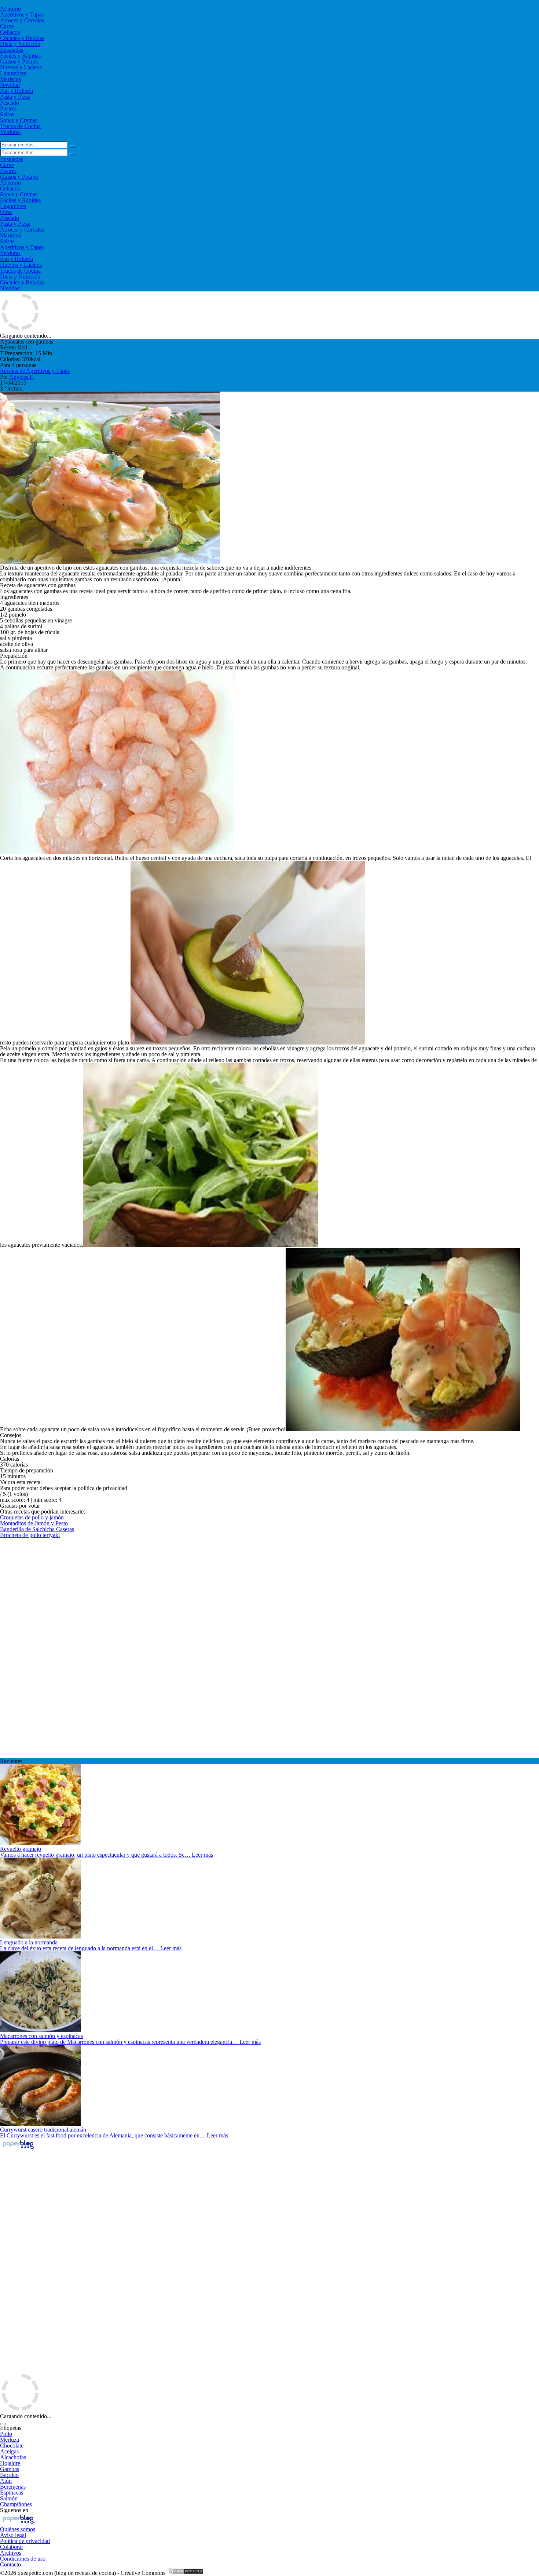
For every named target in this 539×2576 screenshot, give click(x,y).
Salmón (9, 2498)
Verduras (10, 132)
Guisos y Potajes (19, 61)
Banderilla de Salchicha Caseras (37, 1529)
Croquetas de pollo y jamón (32, 1517)
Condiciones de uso (23, 2559)
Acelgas (9, 2451)
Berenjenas (13, 2487)
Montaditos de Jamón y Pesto (34, 1523)
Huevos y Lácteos (21, 67)
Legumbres (13, 73)
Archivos (11, 2553)
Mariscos (10, 79)
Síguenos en (14, 2510)
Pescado (10, 103)
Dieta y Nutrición (20, 44)
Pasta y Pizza (15, 97)
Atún (6, 2481)
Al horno (10, 9)
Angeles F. (22, 377)
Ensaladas (12, 50)
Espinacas (12, 2493)
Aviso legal (13, 2535)
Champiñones (16, 2504)
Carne (7, 26)
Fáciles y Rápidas (20, 56)
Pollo (6, 2434)
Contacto (10, 2564)
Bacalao (9, 2475)
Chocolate (12, 2446)
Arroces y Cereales (22, 20)
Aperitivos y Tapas (22, 14)
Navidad (10, 85)
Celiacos (10, 32)
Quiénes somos (18, 2529)
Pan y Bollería (16, 91)
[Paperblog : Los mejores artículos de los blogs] (18, 2149)
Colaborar (12, 2547)
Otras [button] (6, 212)
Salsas (7, 114)
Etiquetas (11, 2428)
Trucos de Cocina (20, 126)
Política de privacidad (25, 2541)
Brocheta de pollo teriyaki (30, 1535)
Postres (8, 108)
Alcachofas (13, 2457)
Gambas (10, 2469)
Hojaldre (10, 2463)
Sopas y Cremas (19, 120)
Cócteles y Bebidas (22, 38)
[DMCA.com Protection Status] (185, 2573)
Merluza (10, 2440)
